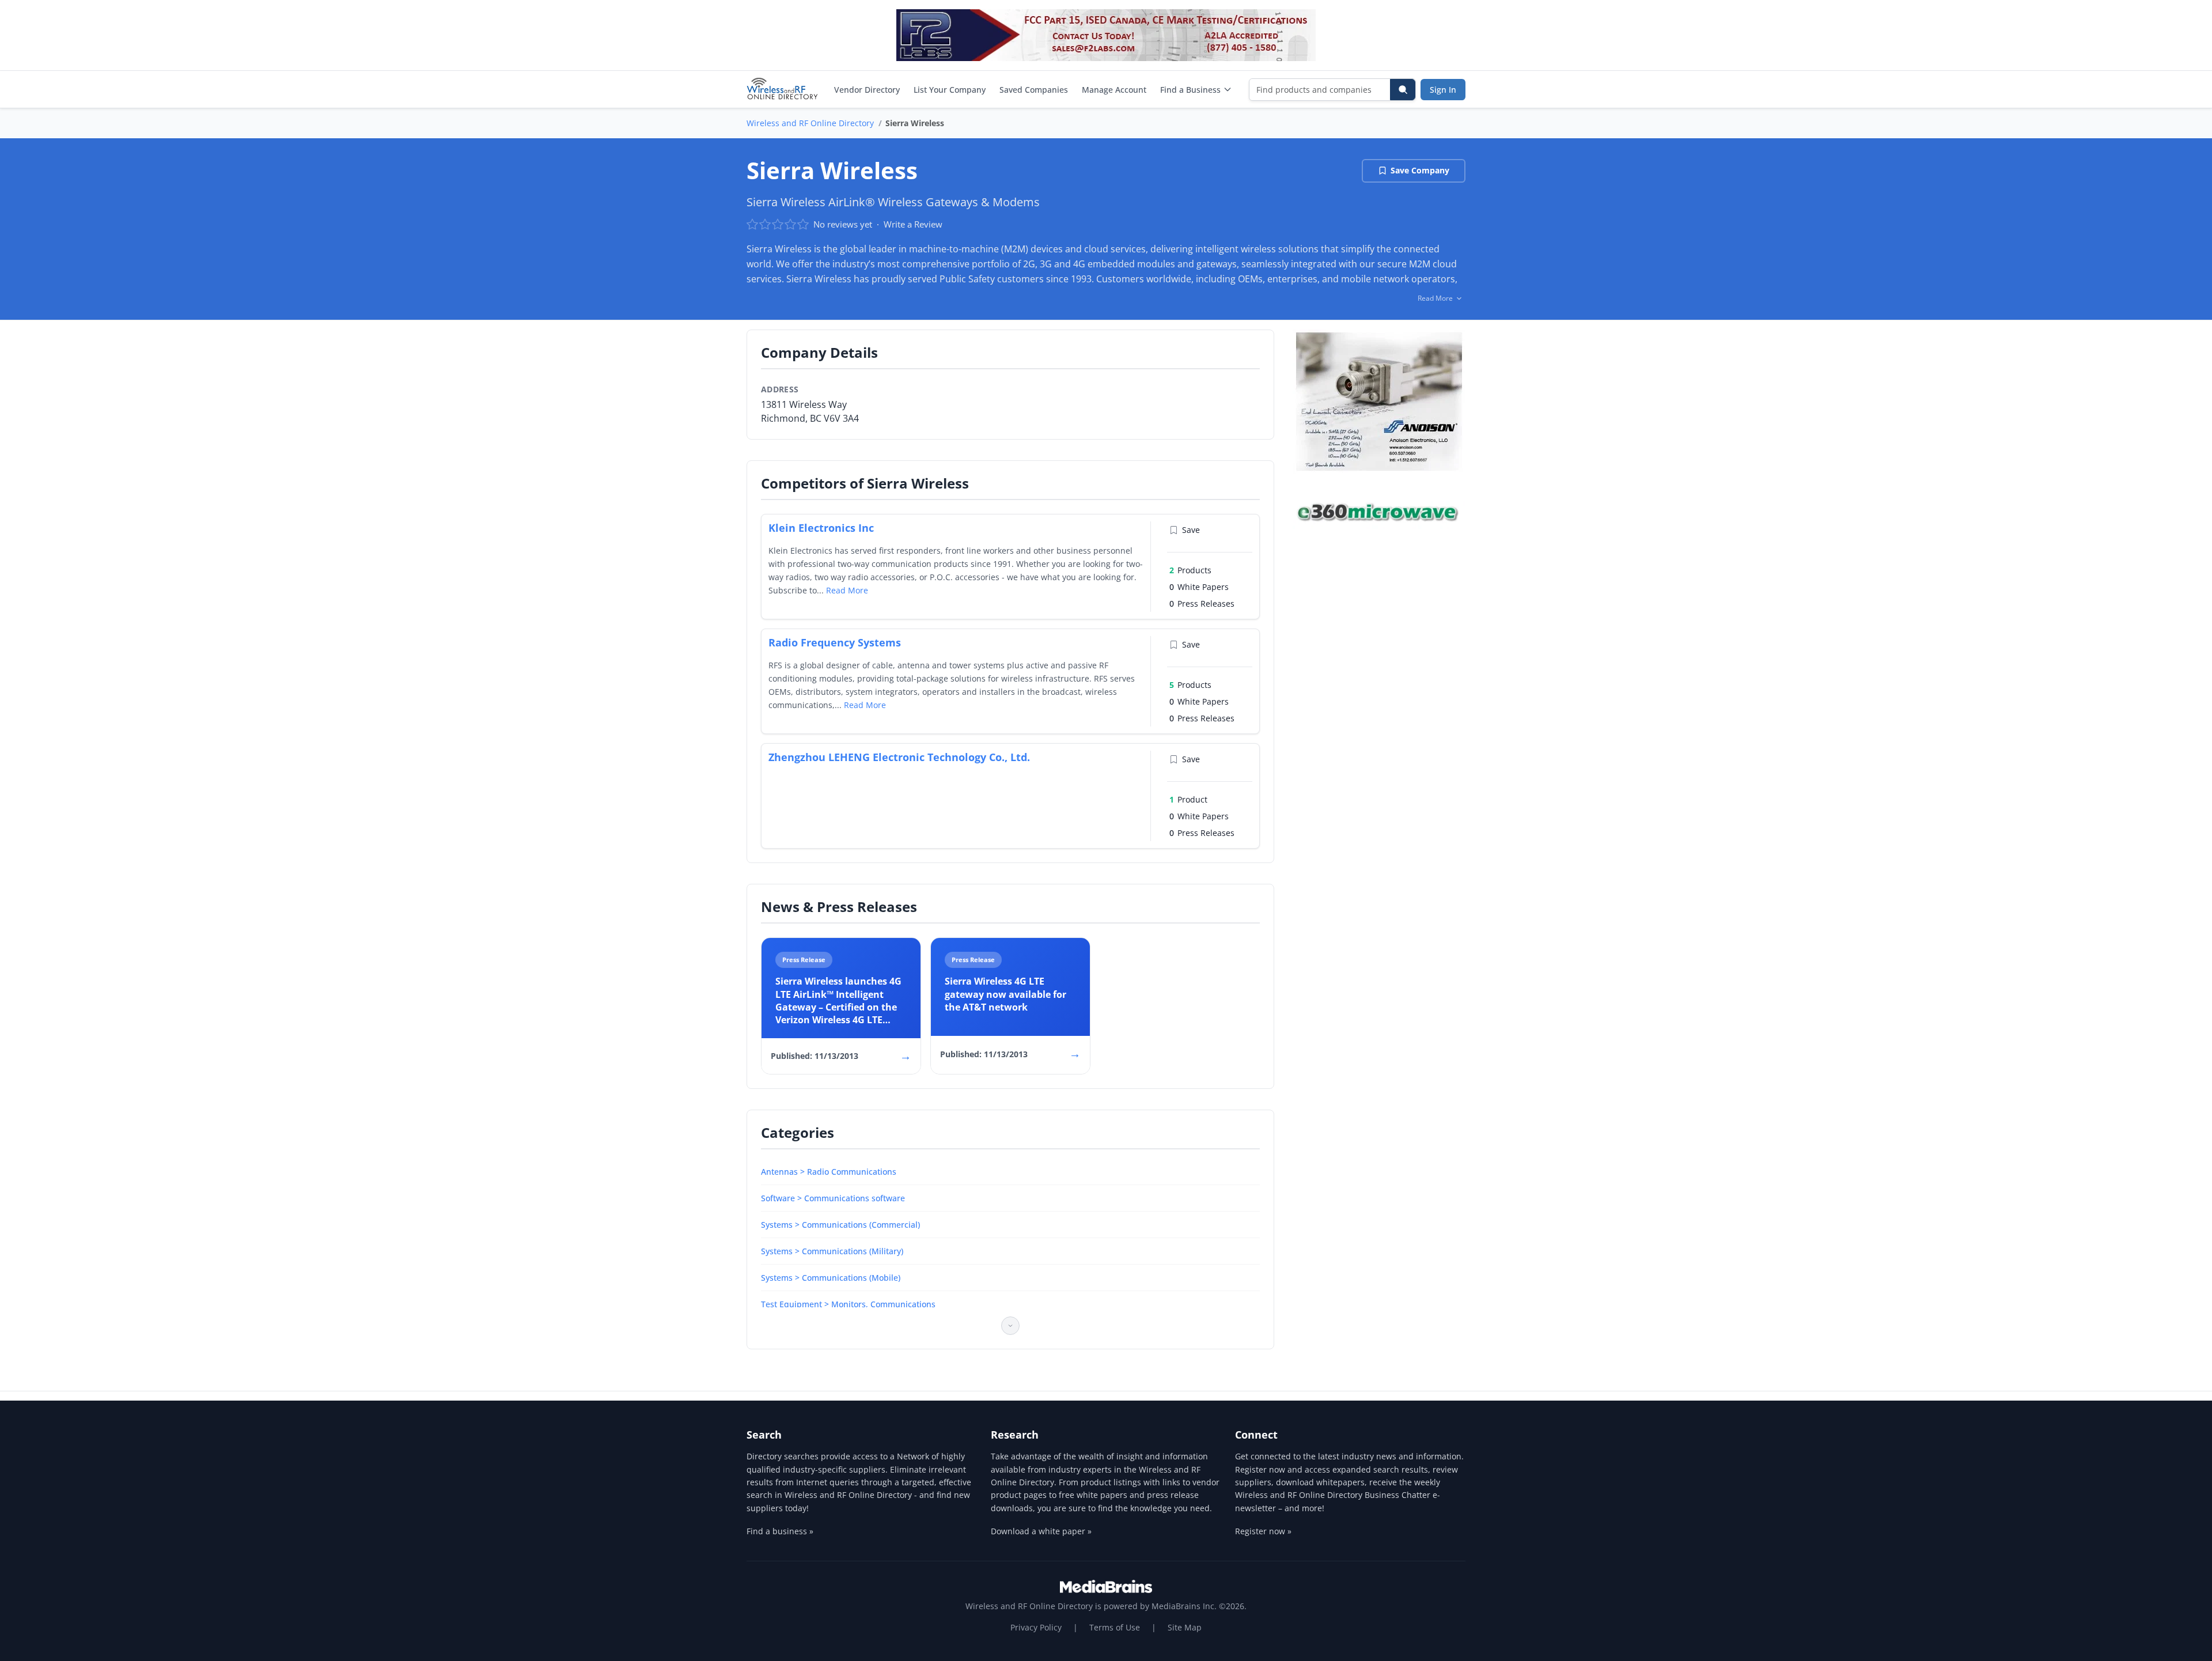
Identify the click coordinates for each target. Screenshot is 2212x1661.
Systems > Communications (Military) (832, 1251)
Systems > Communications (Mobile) (831, 1278)
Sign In (1443, 90)
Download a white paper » (1041, 1531)
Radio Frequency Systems (835, 642)
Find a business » (780, 1531)
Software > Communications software (833, 1198)
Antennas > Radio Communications (829, 1172)
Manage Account (1114, 90)
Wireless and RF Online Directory (810, 123)
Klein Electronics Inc (821, 528)
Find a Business (1190, 90)
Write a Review (913, 224)
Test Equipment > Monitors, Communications (848, 1304)
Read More (847, 590)
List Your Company (950, 90)
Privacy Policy (1036, 1627)
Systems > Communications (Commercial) (840, 1225)
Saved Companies (1034, 90)
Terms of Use (1115, 1627)
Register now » (1263, 1531)
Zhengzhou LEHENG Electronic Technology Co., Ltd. (899, 757)
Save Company (1420, 170)
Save (1191, 530)
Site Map (1185, 1627)
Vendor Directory (867, 90)
